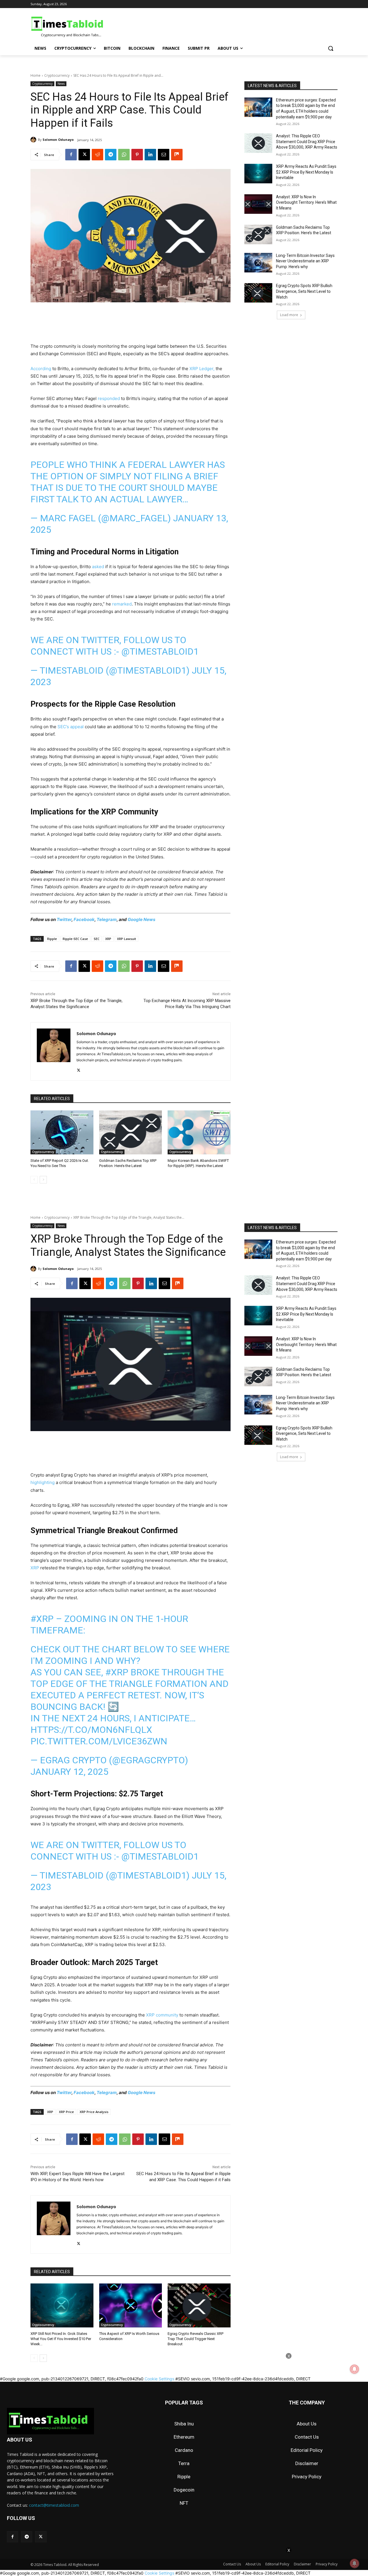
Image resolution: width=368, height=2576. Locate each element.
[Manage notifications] (354, 2563)
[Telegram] (111, 155)
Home (36, 75)
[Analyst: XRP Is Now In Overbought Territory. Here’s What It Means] (258, 204)
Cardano (184, 2450)
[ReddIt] (97, 155)
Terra (184, 2463)
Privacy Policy (307, 2477)
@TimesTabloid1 (160, 651)
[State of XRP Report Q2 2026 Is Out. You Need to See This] (62, 1132)
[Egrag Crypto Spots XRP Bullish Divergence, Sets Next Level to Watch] (258, 293)
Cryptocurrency (57, 75)
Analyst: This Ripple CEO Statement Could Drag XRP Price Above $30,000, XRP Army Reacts (307, 142)
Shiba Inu (184, 2424)
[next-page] (43, 1180)
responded (109, 398)
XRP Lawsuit (126, 939)
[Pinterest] (137, 155)
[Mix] (177, 155)
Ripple (52, 939)
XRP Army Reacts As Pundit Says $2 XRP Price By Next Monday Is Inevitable (306, 172)
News (61, 84)
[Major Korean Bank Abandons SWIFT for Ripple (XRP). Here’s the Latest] (199, 1132)
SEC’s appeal (71, 727)
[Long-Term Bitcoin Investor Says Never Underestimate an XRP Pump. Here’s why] (258, 263)
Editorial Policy (307, 2450)
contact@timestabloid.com (54, 2505)
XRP (108, 939)
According (41, 369)
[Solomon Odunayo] (34, 140)
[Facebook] (71, 155)
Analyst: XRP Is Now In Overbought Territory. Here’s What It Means (306, 202)
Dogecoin (184, 2490)
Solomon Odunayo (58, 140)
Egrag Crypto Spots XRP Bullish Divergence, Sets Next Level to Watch (304, 291)
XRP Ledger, (203, 369)
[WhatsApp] (124, 155)
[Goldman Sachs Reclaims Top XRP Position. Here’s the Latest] (131, 1132)
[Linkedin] (150, 155)
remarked (122, 604)
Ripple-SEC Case (75, 939)
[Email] (164, 155)
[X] (84, 155)
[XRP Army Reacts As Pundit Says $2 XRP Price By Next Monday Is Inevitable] (258, 174)
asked (98, 567)
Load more (289, 315)
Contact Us (307, 2437)
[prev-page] (34, 1180)
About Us (307, 2424)
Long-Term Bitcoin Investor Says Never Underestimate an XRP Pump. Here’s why (305, 261)
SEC (97, 939)
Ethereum (184, 2437)
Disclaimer (307, 2463)
